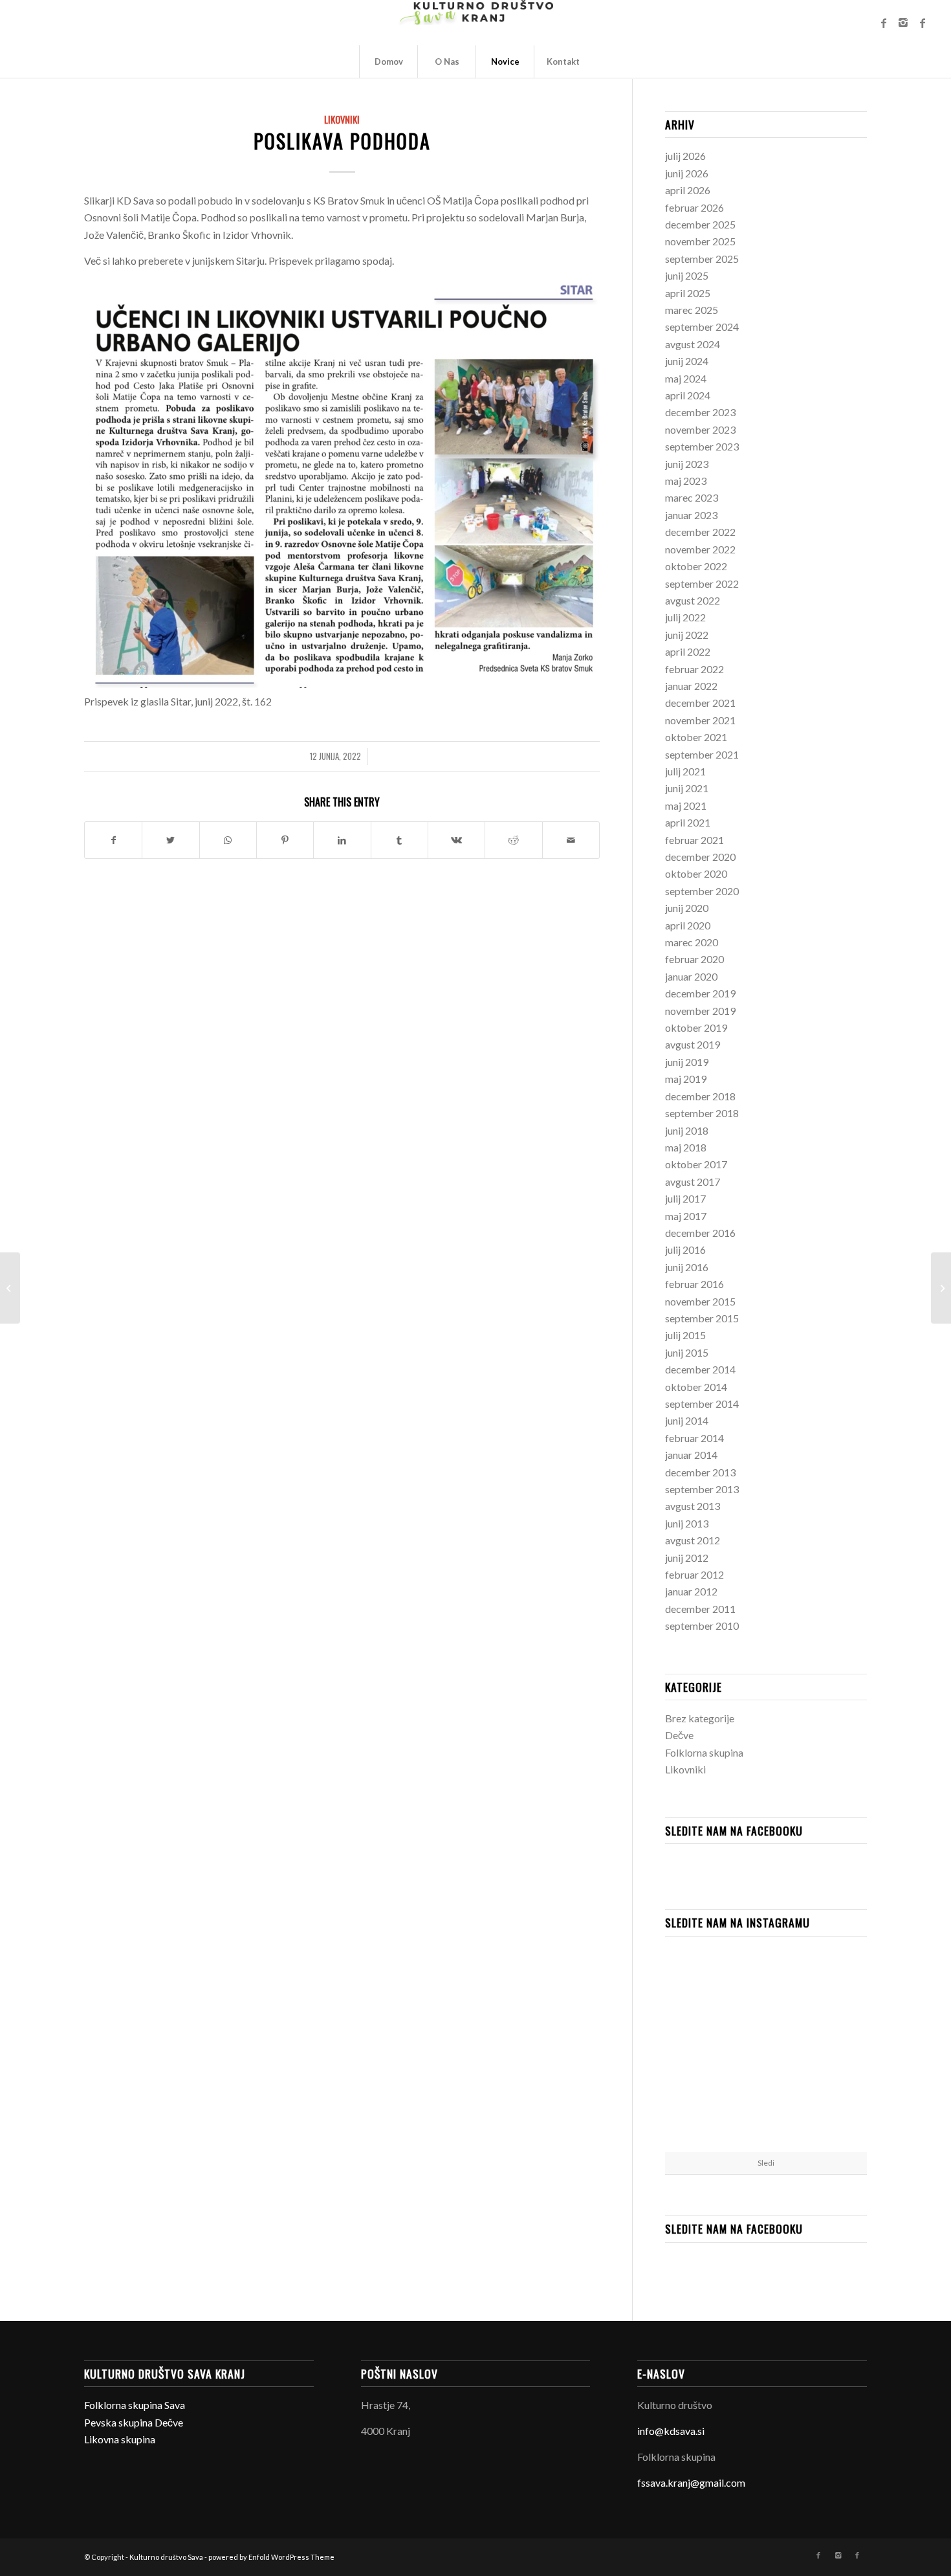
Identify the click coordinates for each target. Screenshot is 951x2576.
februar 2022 (694, 669)
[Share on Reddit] (513, 840)
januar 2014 (691, 1455)
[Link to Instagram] (903, 23)
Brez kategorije (700, 1718)
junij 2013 (687, 1523)
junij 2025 (687, 275)
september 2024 (702, 327)
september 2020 (702, 891)
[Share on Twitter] (170, 840)
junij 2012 (687, 1558)
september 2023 (702, 446)
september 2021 (702, 754)
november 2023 (700, 429)
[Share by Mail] (571, 840)
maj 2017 (686, 1216)
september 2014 (702, 1404)
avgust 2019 (693, 1044)
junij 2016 (687, 1267)
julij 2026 (685, 156)
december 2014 (700, 1369)
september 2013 (702, 1489)
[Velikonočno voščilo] (10, 1288)
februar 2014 (694, 1438)
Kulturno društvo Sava (166, 2557)
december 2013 (700, 1472)
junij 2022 (687, 635)
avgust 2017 (693, 1182)
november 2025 (700, 241)
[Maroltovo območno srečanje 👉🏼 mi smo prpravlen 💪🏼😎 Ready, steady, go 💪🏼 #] (698, 2117)
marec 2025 (692, 310)
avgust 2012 (693, 1540)
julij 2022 (685, 617)
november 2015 (700, 1301)
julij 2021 (685, 771)
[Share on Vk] (456, 840)
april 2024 (688, 395)
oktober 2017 (696, 1164)
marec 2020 (692, 942)
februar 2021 (694, 840)
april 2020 (688, 925)
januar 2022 (691, 686)
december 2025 (700, 224)
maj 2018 (686, 1147)
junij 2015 (687, 1352)
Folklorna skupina (704, 1752)
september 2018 (702, 1113)
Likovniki (342, 119)
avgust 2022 (693, 600)
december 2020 (700, 857)
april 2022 (688, 651)
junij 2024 (687, 361)
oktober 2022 (696, 566)
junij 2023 (687, 464)
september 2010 (702, 1626)
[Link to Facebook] (884, 23)
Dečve (679, 1735)
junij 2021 (687, 788)
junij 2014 (687, 1420)
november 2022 (700, 549)
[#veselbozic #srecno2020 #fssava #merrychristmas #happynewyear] (834, 2117)
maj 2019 (686, 1079)
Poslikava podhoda (342, 141)
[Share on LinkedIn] (342, 840)
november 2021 (700, 720)
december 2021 (700, 703)
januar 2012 (691, 1591)
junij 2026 (687, 173)
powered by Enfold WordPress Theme (271, 2557)
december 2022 (700, 532)
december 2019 (700, 993)
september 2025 (702, 259)
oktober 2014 (696, 1387)
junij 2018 (687, 1130)
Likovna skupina (120, 2439)
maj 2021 (686, 805)
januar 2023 (691, 515)
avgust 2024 (693, 344)
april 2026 (688, 190)
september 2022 (702, 583)
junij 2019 (687, 1062)
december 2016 (700, 1233)
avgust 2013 (693, 1506)
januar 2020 (691, 976)
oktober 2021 (696, 737)
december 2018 (700, 1096)
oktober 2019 (696, 1027)
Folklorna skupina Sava (135, 2405)
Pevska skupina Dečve (134, 2422)
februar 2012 (694, 1574)
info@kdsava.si (671, 2431)
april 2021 (688, 822)
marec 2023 (692, 497)
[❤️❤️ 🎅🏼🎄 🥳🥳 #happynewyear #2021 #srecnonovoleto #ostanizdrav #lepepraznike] (698, 1979)
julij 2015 (685, 1335)
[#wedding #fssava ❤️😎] (698, 2048)
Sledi (766, 2163)
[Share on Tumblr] (399, 840)
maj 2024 (686, 378)
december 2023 (700, 412)
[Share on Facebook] (113, 840)
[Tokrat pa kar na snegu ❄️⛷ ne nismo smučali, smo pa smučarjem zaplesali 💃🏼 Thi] (766, 2118)
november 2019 (700, 1011)
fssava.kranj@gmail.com (691, 2482)
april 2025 (688, 293)
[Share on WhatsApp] (228, 840)
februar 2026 (694, 207)
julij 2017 (685, 1198)
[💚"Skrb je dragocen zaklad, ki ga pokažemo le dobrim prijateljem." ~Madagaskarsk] (766, 1980)
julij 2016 (685, 1249)
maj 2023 (686, 481)
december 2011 (700, 1609)
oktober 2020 (696, 873)
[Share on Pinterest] (285, 840)
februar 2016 (694, 1284)
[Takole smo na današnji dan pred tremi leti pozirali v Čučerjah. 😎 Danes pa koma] (766, 2049)
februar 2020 (694, 959)
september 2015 (702, 1318)
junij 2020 (687, 908)
